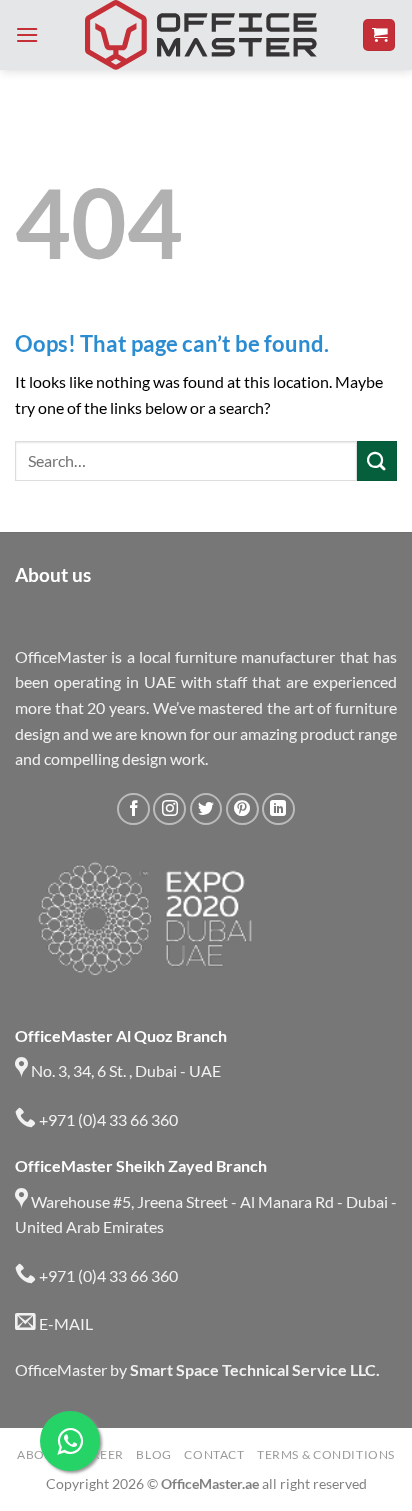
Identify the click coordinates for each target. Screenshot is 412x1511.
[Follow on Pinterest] (242, 809)
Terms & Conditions (326, 1454)
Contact (214, 1454)
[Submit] (377, 460)
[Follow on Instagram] (169, 809)
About (39, 1454)
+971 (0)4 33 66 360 (107, 1119)
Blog (153, 1454)
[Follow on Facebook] (133, 809)
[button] (27, 34)
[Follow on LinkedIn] (278, 809)
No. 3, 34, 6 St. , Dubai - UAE (124, 1070)
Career (99, 1454)
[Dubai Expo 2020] (144, 919)
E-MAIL (64, 1323)
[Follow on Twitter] (206, 809)
